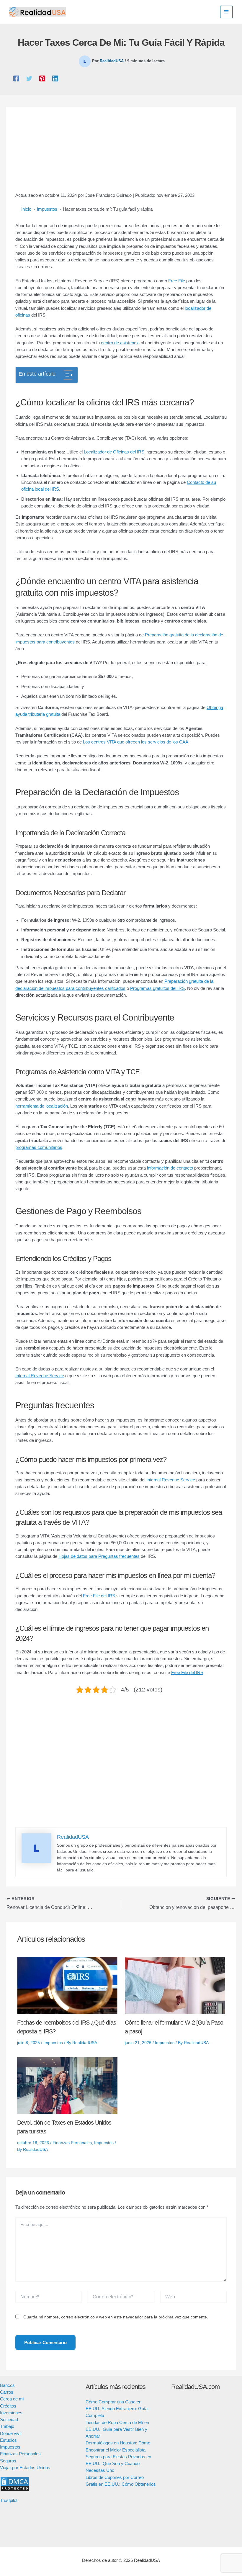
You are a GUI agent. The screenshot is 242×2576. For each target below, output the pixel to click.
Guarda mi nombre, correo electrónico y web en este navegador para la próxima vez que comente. (116, 2317)
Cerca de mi (12, 2399)
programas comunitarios (39, 1147)
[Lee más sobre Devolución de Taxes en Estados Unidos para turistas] (67, 2085)
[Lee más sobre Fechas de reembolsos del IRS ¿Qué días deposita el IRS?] (67, 1985)
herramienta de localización (42, 1106)
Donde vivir (11, 2433)
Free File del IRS (99, 1596)
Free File (177, 281)
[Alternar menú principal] (227, 12)
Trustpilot (9, 2500)
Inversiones (11, 2413)
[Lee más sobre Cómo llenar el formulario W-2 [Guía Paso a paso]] (175, 1985)
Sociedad (9, 2419)
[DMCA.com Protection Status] (15, 2484)
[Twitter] (29, 78)
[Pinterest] (42, 78)
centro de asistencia (120, 343)
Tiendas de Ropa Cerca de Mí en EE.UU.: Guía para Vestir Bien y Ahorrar (117, 2429)
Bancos (7, 2385)
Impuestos (53, 2043)
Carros (7, 2392)
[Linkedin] (55, 78)
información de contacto (170, 1168)
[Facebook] (16, 78)
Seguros (8, 2461)
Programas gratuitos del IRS (157, 988)
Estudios (8, 2440)
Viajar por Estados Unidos (25, 2468)
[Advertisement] (121, 153)
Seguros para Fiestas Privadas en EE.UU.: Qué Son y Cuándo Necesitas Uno (118, 2464)
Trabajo (7, 2426)
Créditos (8, 2406)
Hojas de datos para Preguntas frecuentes (99, 1556)
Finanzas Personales (72, 2143)
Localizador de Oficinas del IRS (114, 452)
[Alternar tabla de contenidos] (65, 375)
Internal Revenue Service (40, 1376)
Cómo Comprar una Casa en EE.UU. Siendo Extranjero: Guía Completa (117, 2409)
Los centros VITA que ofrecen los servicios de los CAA (136, 742)
